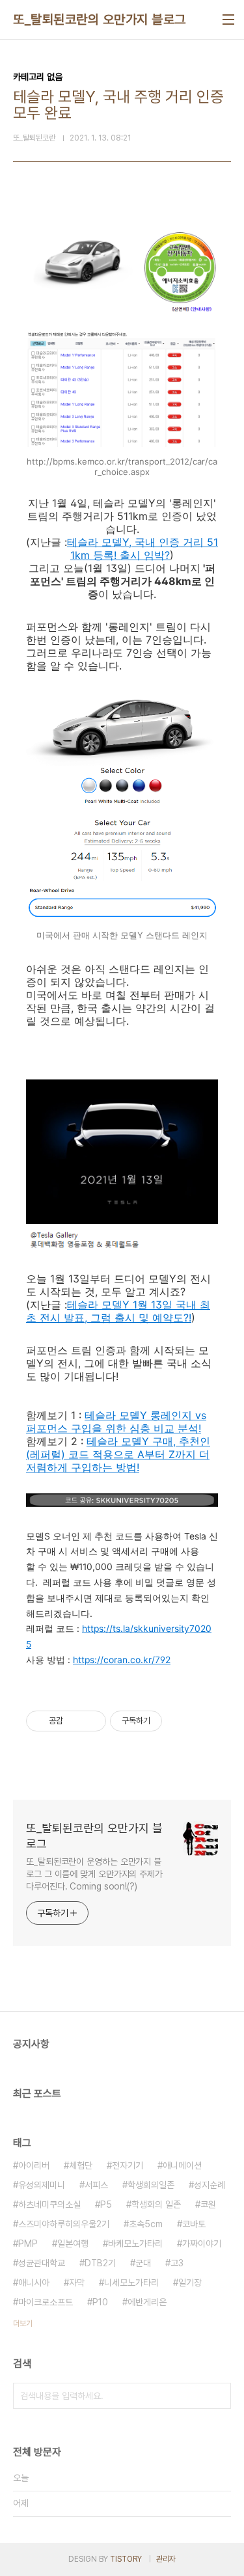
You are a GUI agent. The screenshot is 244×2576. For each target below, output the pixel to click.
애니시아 (34, 2283)
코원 (208, 2204)
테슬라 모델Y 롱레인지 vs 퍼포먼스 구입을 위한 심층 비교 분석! (116, 1422)
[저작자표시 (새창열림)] (168, 1721)
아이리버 (34, 2165)
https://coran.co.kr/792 (122, 1660)
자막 (77, 2283)
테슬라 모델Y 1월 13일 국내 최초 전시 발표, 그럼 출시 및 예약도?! (118, 1311)
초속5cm (146, 2224)
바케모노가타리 (135, 2244)
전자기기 (128, 2165)
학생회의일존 (151, 2185)
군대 (143, 2263)
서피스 (96, 2185)
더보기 (23, 2324)
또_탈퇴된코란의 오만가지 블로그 (100, 20)
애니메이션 (182, 2165)
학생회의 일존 (156, 2204)
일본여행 (73, 2244)
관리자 (166, 2559)
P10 (100, 2302)
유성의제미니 (42, 2185)
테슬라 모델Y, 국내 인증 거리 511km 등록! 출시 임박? (142, 549)
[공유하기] (75, 1721)
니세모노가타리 (131, 2283)
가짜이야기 (202, 2244)
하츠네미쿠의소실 (49, 2204)
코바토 (194, 2224)
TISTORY (126, 2559)
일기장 (190, 2283)
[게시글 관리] (91, 1721)
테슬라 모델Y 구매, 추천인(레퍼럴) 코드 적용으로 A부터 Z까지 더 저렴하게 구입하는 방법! (118, 1454)
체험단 (81, 2165)
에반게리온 (147, 2302)
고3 (177, 2263)
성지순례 (210, 2185)
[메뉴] (228, 20)
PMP (28, 2244)
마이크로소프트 (46, 2302)
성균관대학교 (42, 2263)
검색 (218, 2396)
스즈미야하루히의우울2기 (64, 2224)
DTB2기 (100, 2263)
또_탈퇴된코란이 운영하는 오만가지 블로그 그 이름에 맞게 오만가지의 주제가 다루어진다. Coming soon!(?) (94, 1874)
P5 (106, 2204)
